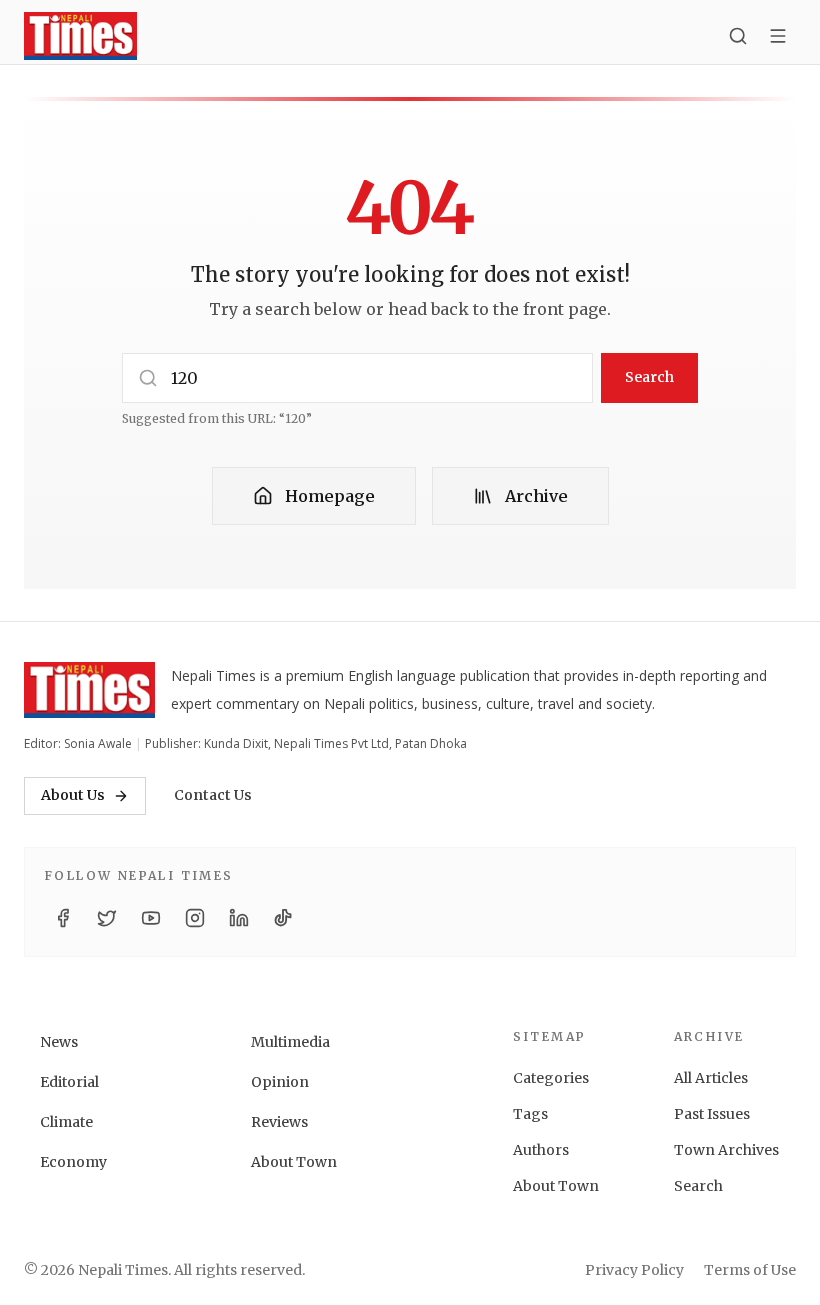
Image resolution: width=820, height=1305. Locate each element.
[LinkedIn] (239, 918)
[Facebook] (63, 918)
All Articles (711, 1078)
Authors (541, 1150)
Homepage (330, 496)
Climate (66, 1122)
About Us (73, 795)
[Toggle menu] (778, 36)
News (59, 1042)
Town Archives (726, 1150)
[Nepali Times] (89, 690)
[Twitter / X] (107, 918)
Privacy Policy (634, 1270)
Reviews (279, 1122)
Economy (73, 1162)
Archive (536, 496)
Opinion (280, 1082)
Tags (530, 1114)
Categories (551, 1078)
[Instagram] (195, 918)
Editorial (69, 1082)
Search (649, 377)
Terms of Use (750, 1270)
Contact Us (213, 795)
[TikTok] (283, 918)
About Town (294, 1162)
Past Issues (712, 1114)
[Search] (738, 36)
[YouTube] (151, 918)
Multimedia (290, 1042)
